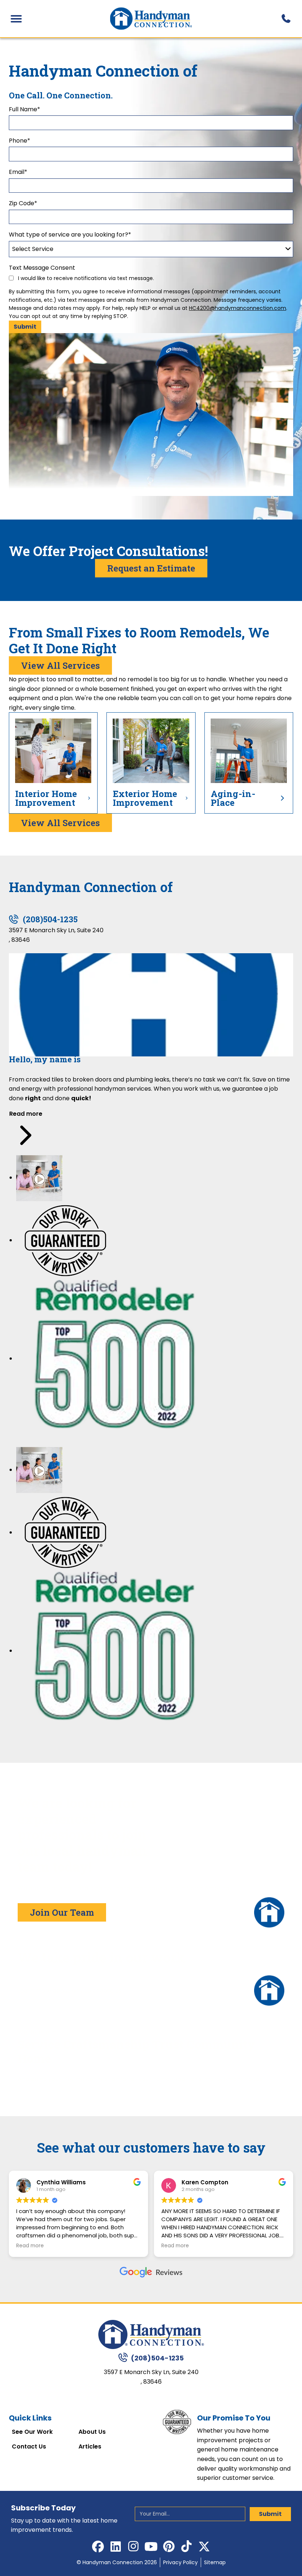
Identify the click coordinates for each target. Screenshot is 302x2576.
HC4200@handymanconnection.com (238, 308)
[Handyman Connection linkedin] (116, 2547)
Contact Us (29, 2447)
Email (18, 172)
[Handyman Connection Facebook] (98, 2547)
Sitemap (215, 2562)
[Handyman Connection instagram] (133, 2547)
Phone (20, 141)
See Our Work (32, 2432)
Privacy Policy (180, 2562)
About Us (92, 2432)
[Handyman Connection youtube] (151, 2547)
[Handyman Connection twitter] (204, 2547)
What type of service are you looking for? (70, 235)
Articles (90, 2447)
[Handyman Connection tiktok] (186, 2547)
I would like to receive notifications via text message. (85, 278)
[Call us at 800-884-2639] (286, 19)
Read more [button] (30, 2246)
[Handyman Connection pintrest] (169, 2547)
